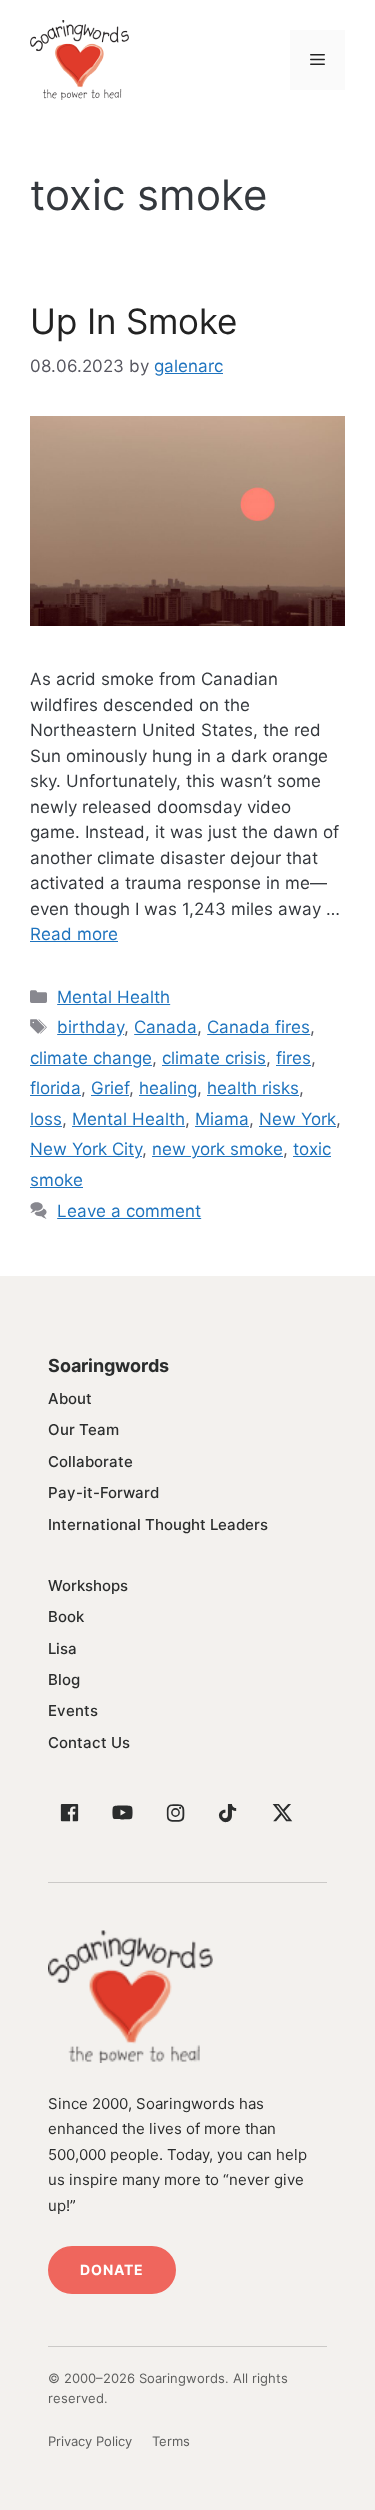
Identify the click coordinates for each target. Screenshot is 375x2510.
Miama (222, 1119)
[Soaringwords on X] (281, 1813)
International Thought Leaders (158, 1524)
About (70, 1398)
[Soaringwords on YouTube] (122, 1813)
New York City (86, 1149)
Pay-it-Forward (103, 1492)
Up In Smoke (133, 321)
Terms (171, 2441)
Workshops (88, 1585)
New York (297, 1119)
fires (293, 1058)
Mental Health (113, 997)
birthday (90, 1027)
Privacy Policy (90, 2441)
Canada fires (258, 1027)
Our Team (83, 1429)
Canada (165, 1027)
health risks (253, 1088)
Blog (64, 1679)
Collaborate (90, 1461)
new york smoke (217, 1149)
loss (46, 1119)
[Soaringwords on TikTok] (228, 1813)
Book (66, 1616)
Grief (110, 1088)
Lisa (62, 1648)
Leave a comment (129, 1211)
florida (55, 1088)
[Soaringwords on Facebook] (69, 1813)
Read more (74, 934)
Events (73, 1710)
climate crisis (214, 1058)
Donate (112, 2269)
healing (168, 1088)
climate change (91, 1058)
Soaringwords (108, 1365)
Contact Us (89, 1742)
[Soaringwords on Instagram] (175, 1813)
